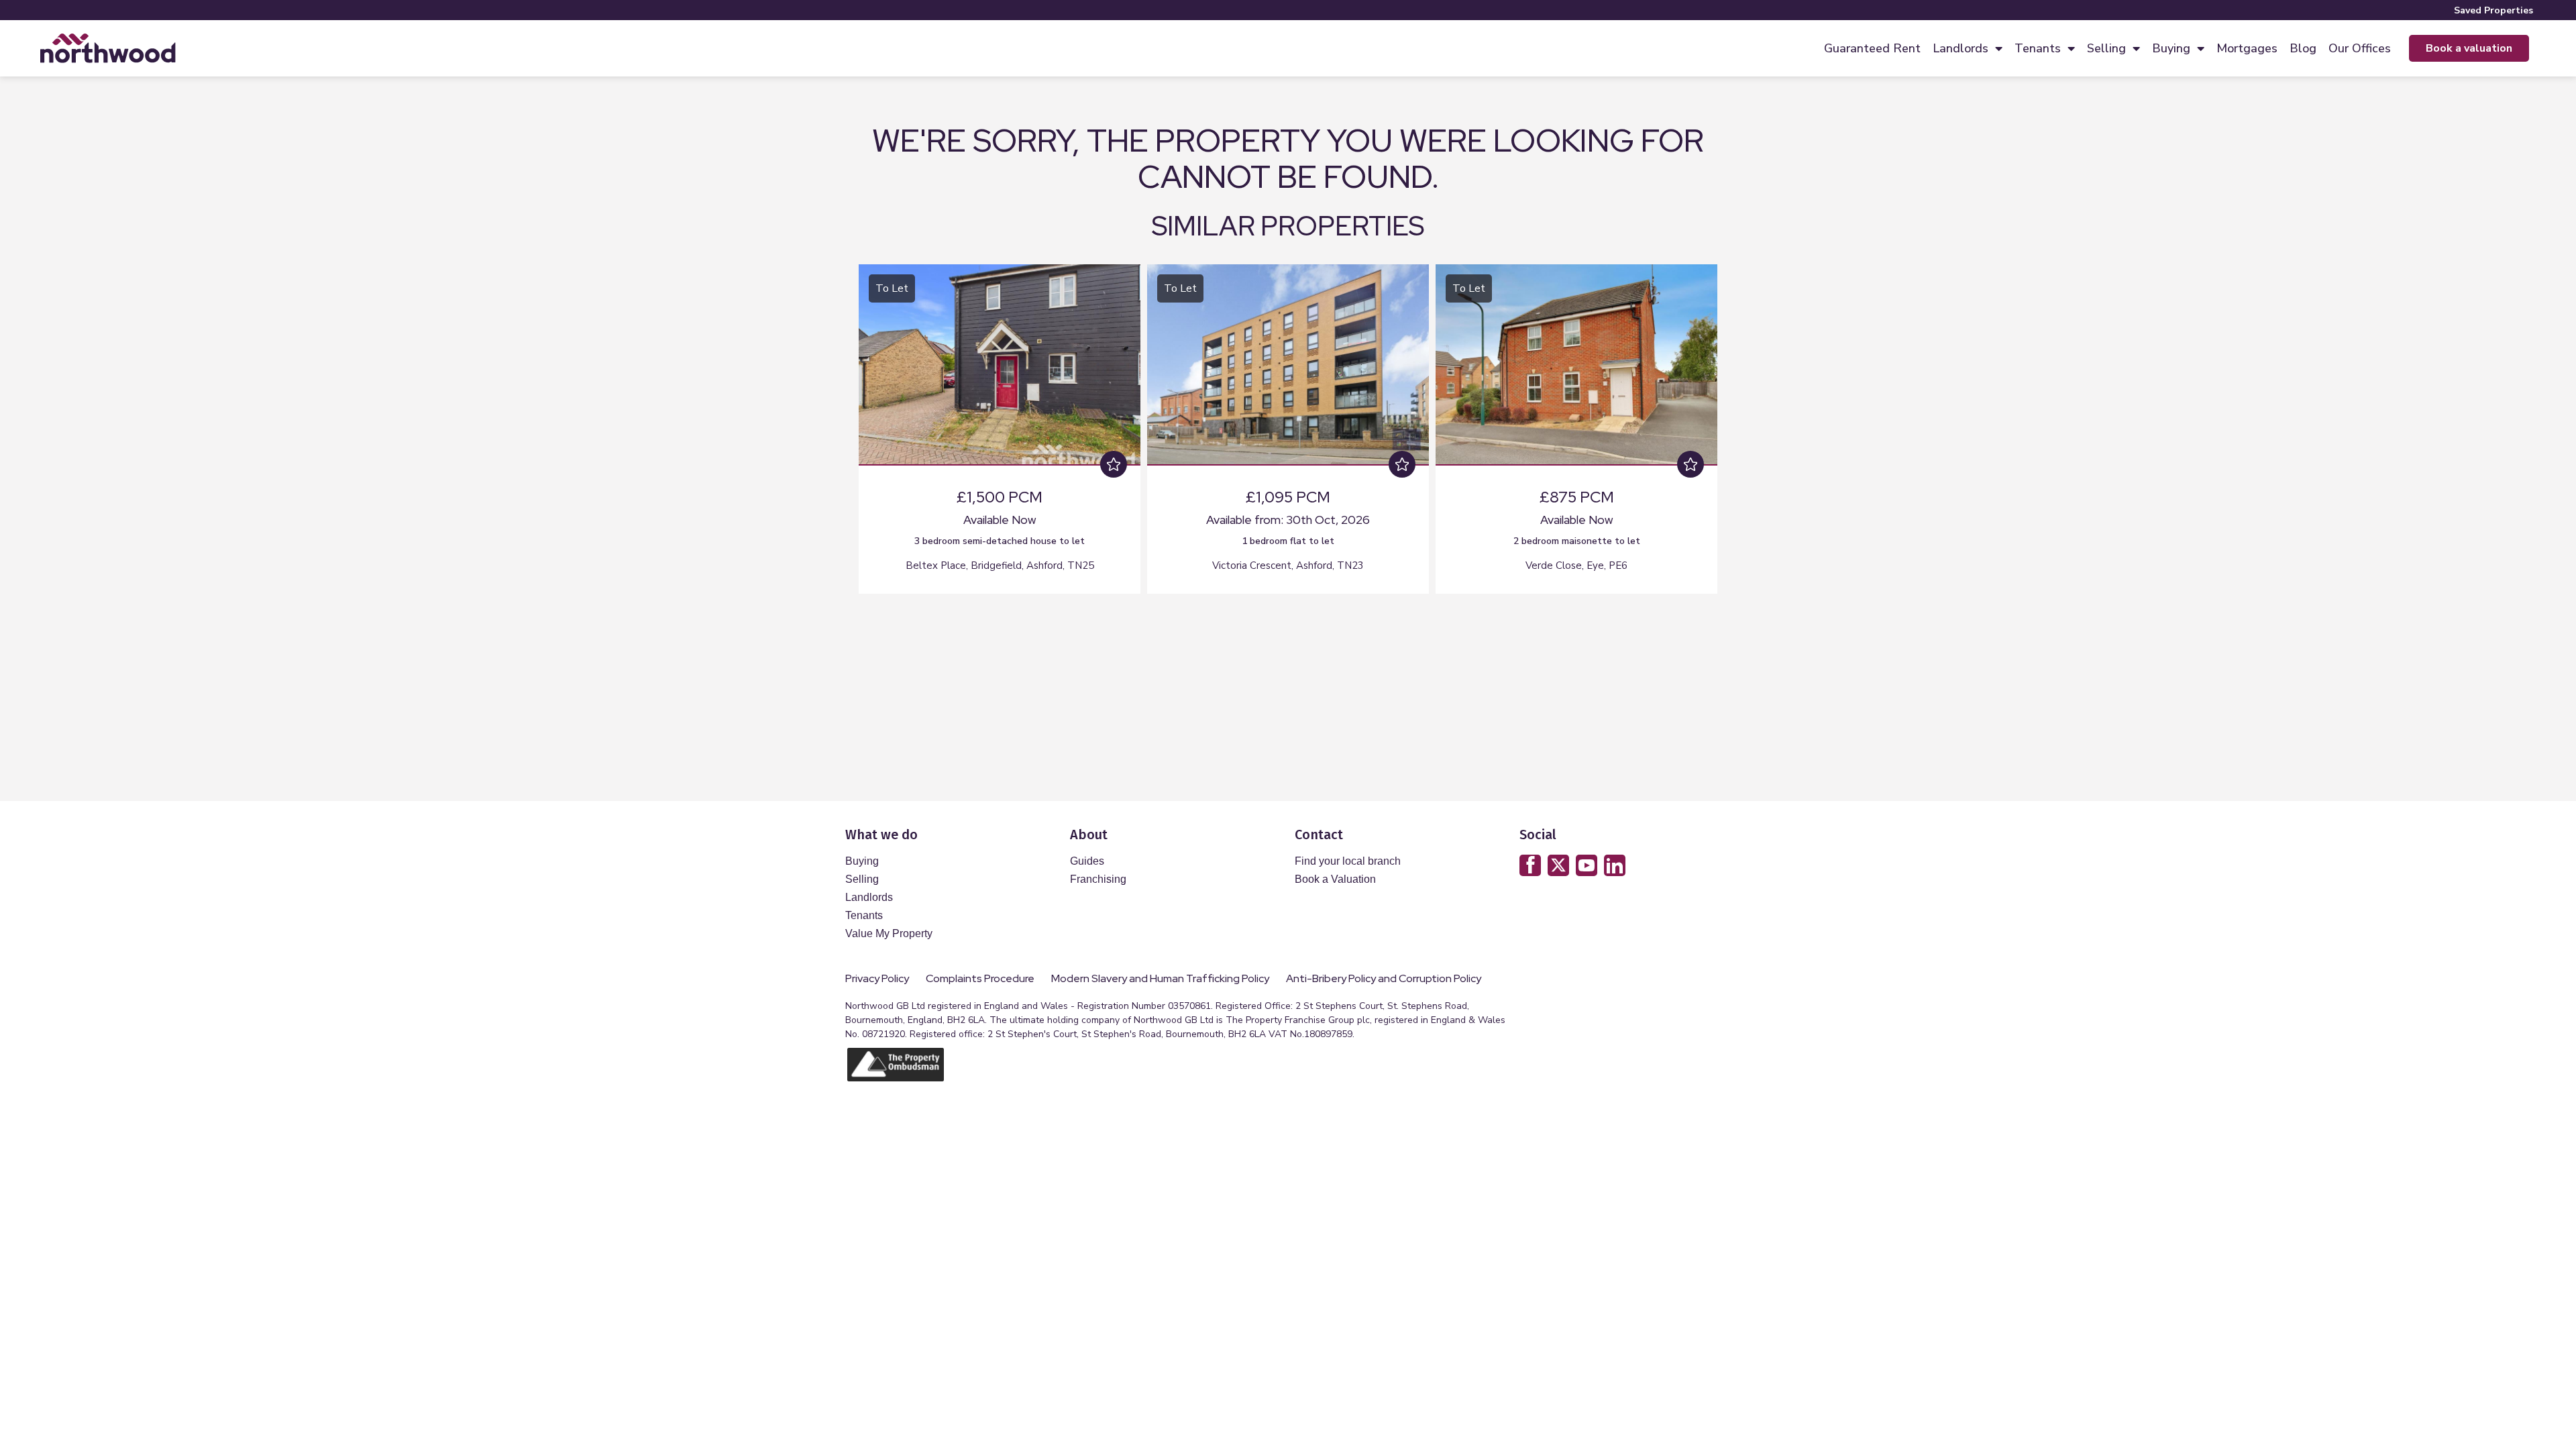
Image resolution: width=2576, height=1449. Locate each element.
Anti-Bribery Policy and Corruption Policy (1385, 979)
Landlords (1961, 48)
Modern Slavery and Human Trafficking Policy (1160, 979)
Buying (2171, 48)
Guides (1087, 861)
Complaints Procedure (980, 979)
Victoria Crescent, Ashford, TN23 (1288, 566)
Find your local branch (1348, 861)
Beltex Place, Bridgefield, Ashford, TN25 (1000, 566)
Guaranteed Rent (1872, 48)
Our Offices (2360, 48)
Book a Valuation (1335, 879)
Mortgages (2247, 48)
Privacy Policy (877, 979)
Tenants (2038, 48)
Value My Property (889, 933)
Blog (2303, 48)
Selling (2106, 48)
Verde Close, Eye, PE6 (1576, 566)
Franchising (1098, 879)
